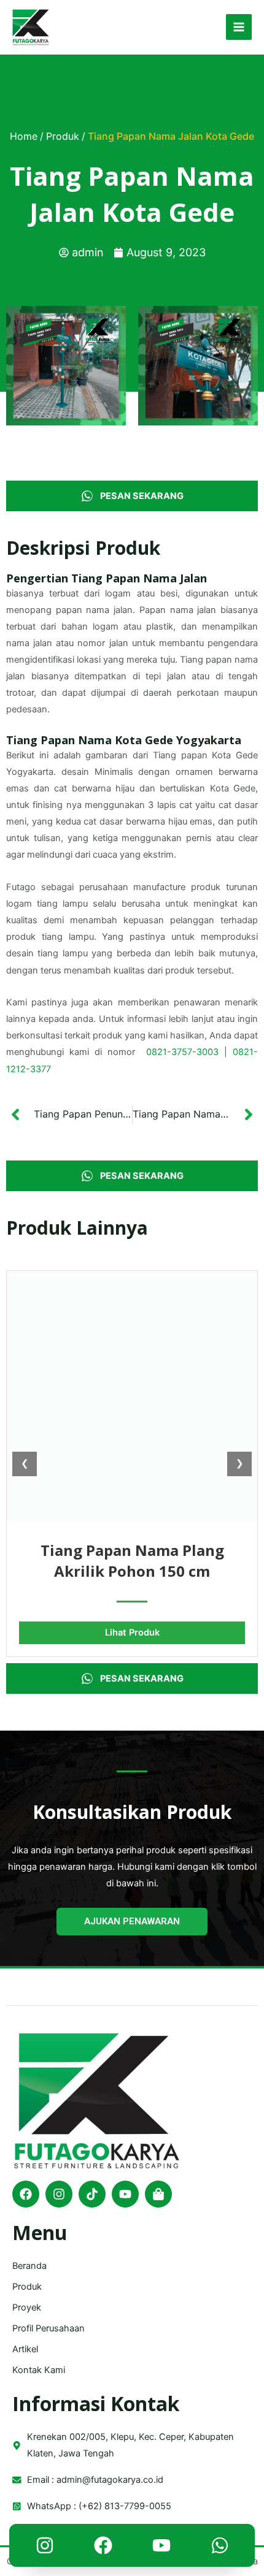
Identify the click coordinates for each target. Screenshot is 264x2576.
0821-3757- (171, 1052)
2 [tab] (132, 447)
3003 (208, 1052)
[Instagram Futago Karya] (45, 2548)
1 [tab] (120, 447)
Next (249, 366)
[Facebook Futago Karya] (103, 2548)
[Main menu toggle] (239, 27)
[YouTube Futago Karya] (161, 2548)
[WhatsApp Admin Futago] (220, 2548)
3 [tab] (144, 447)
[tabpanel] (66, 366)
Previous (15, 366)
